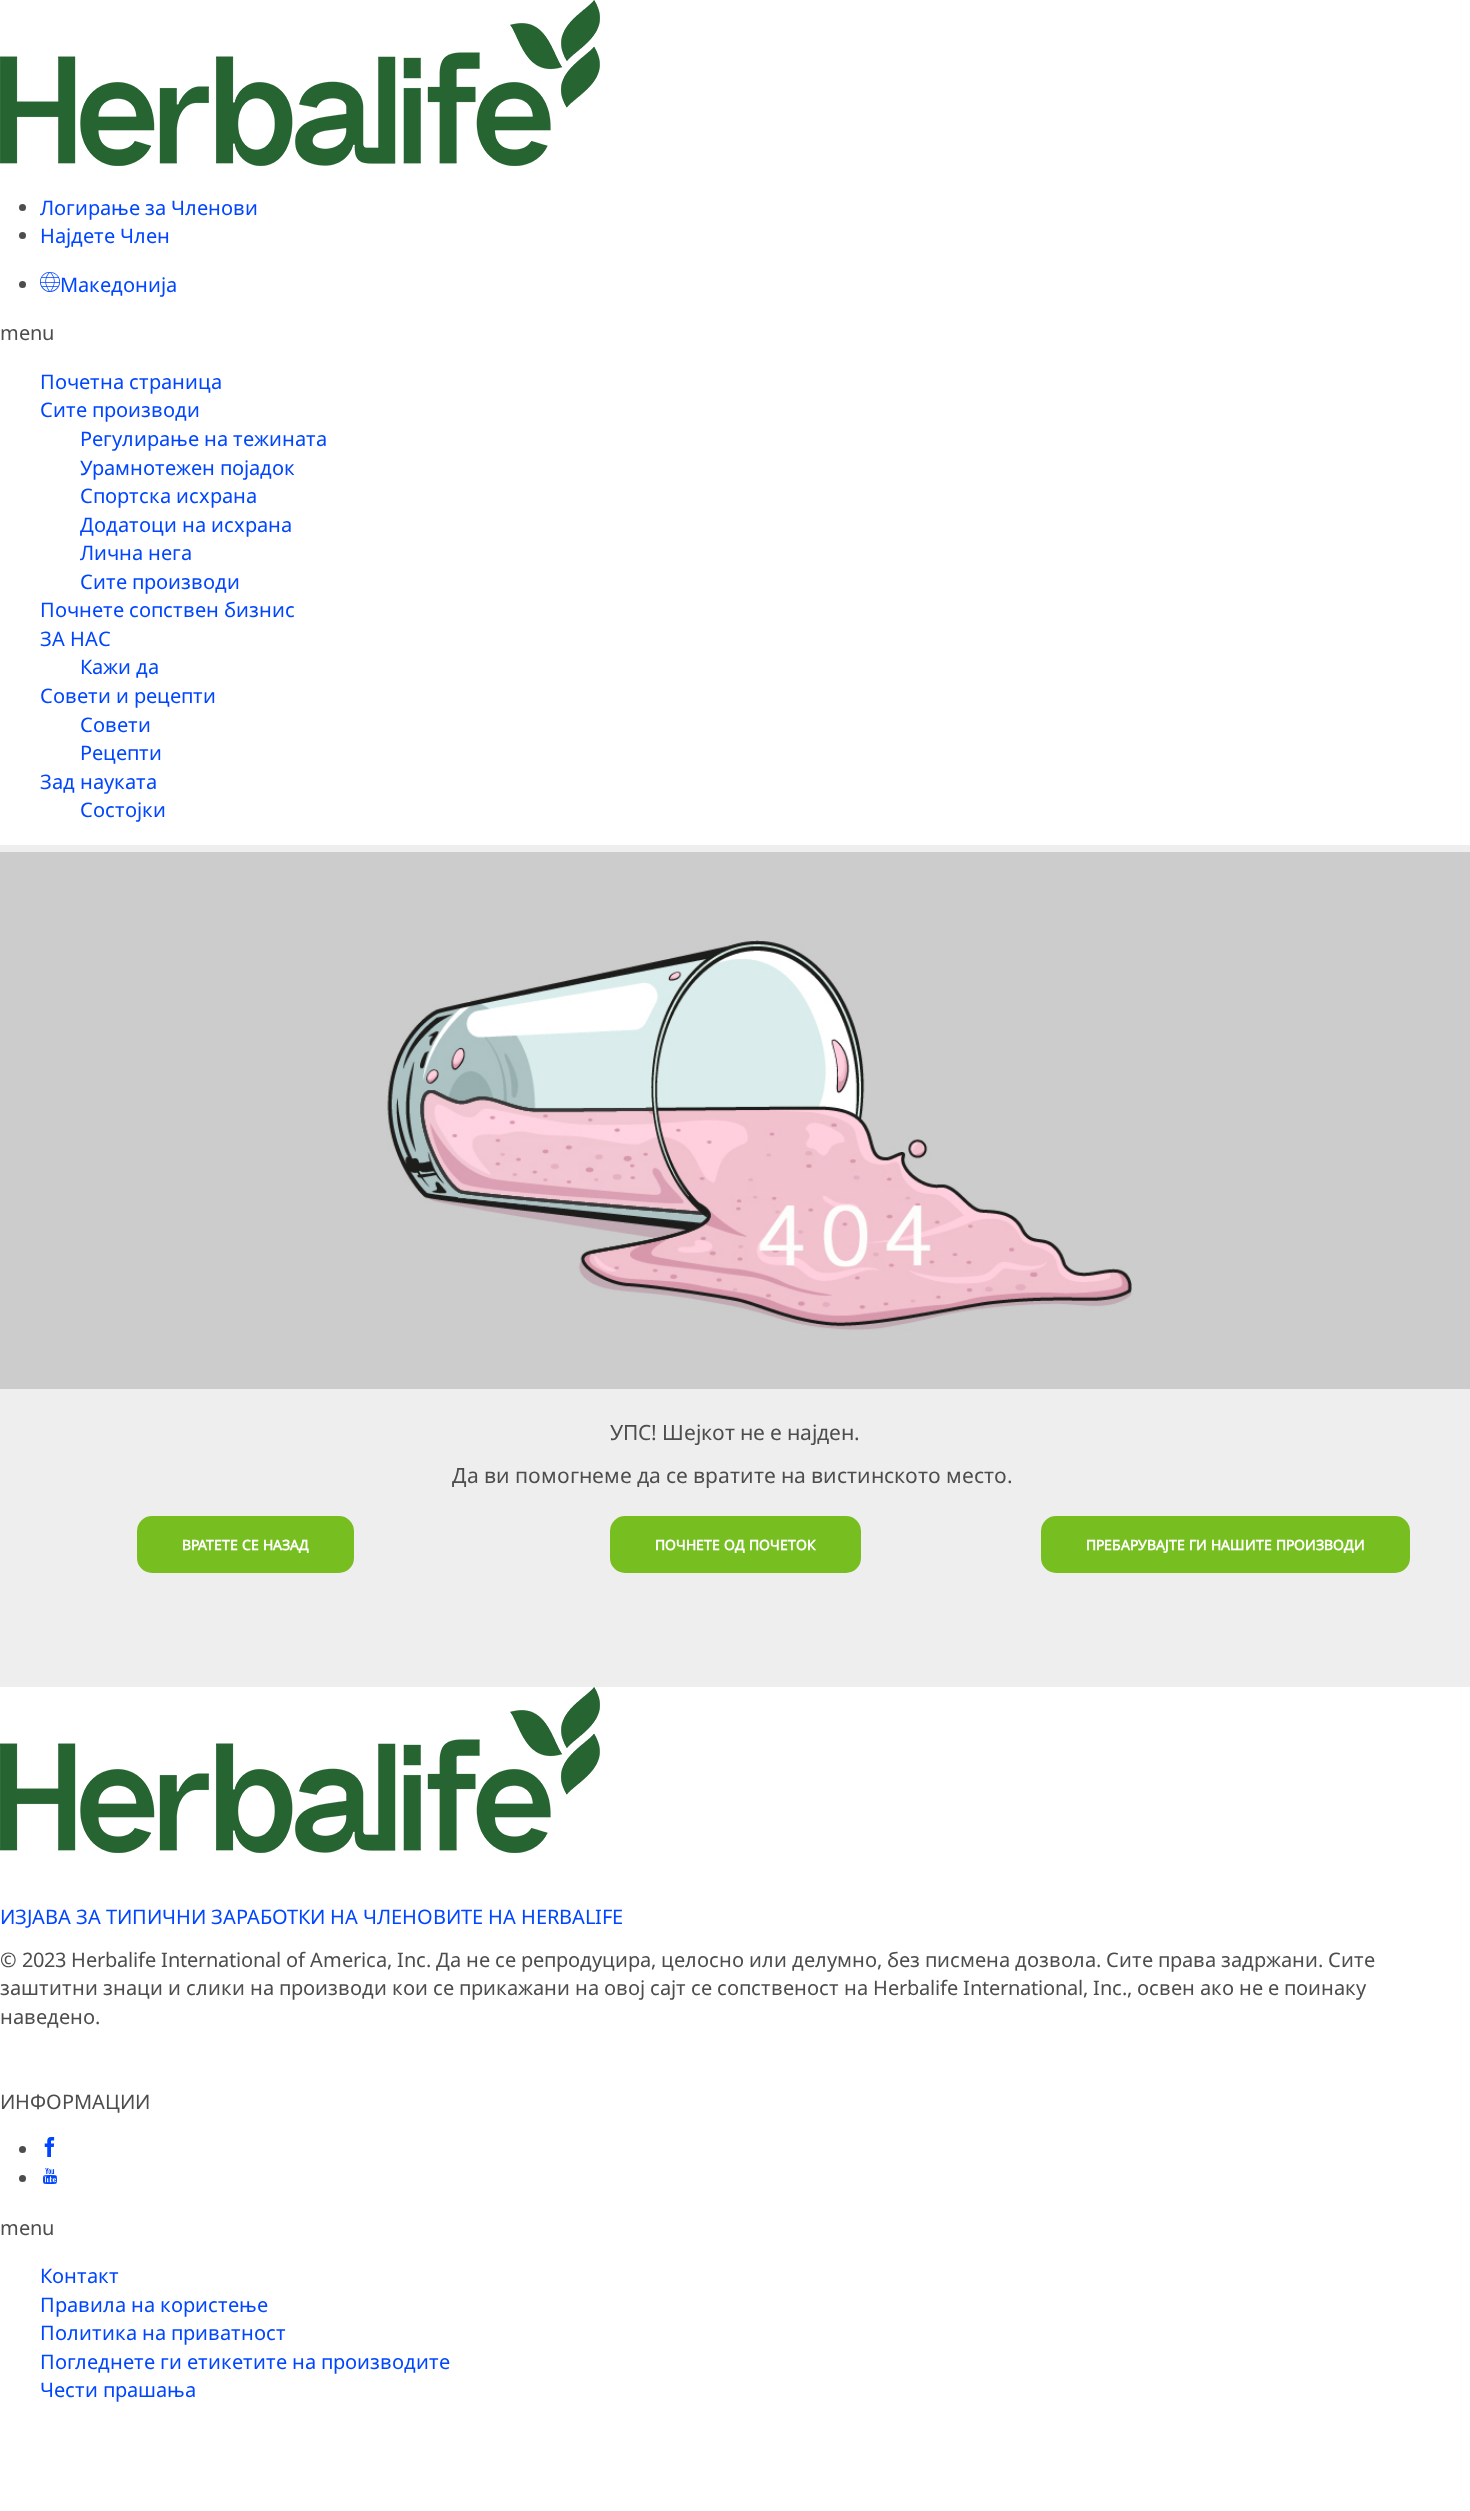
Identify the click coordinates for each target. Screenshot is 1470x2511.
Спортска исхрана (168, 495)
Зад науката (98, 781)
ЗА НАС (75, 638)
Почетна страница (131, 381)
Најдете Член (105, 235)
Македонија (118, 284)
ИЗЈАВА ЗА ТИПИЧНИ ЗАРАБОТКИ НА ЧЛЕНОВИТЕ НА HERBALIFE (311, 1916)
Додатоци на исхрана (186, 524)
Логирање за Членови (149, 207)
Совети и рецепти (128, 695)
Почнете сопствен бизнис (167, 609)
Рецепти (121, 752)
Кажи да (119, 666)
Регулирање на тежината (203, 438)
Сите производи (120, 409)
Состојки (123, 809)
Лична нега (136, 552)
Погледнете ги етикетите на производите (245, 2361)
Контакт (79, 2275)
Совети (115, 724)
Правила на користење (154, 2304)
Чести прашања (118, 2389)
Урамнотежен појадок (187, 467)
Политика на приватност (163, 2332)
